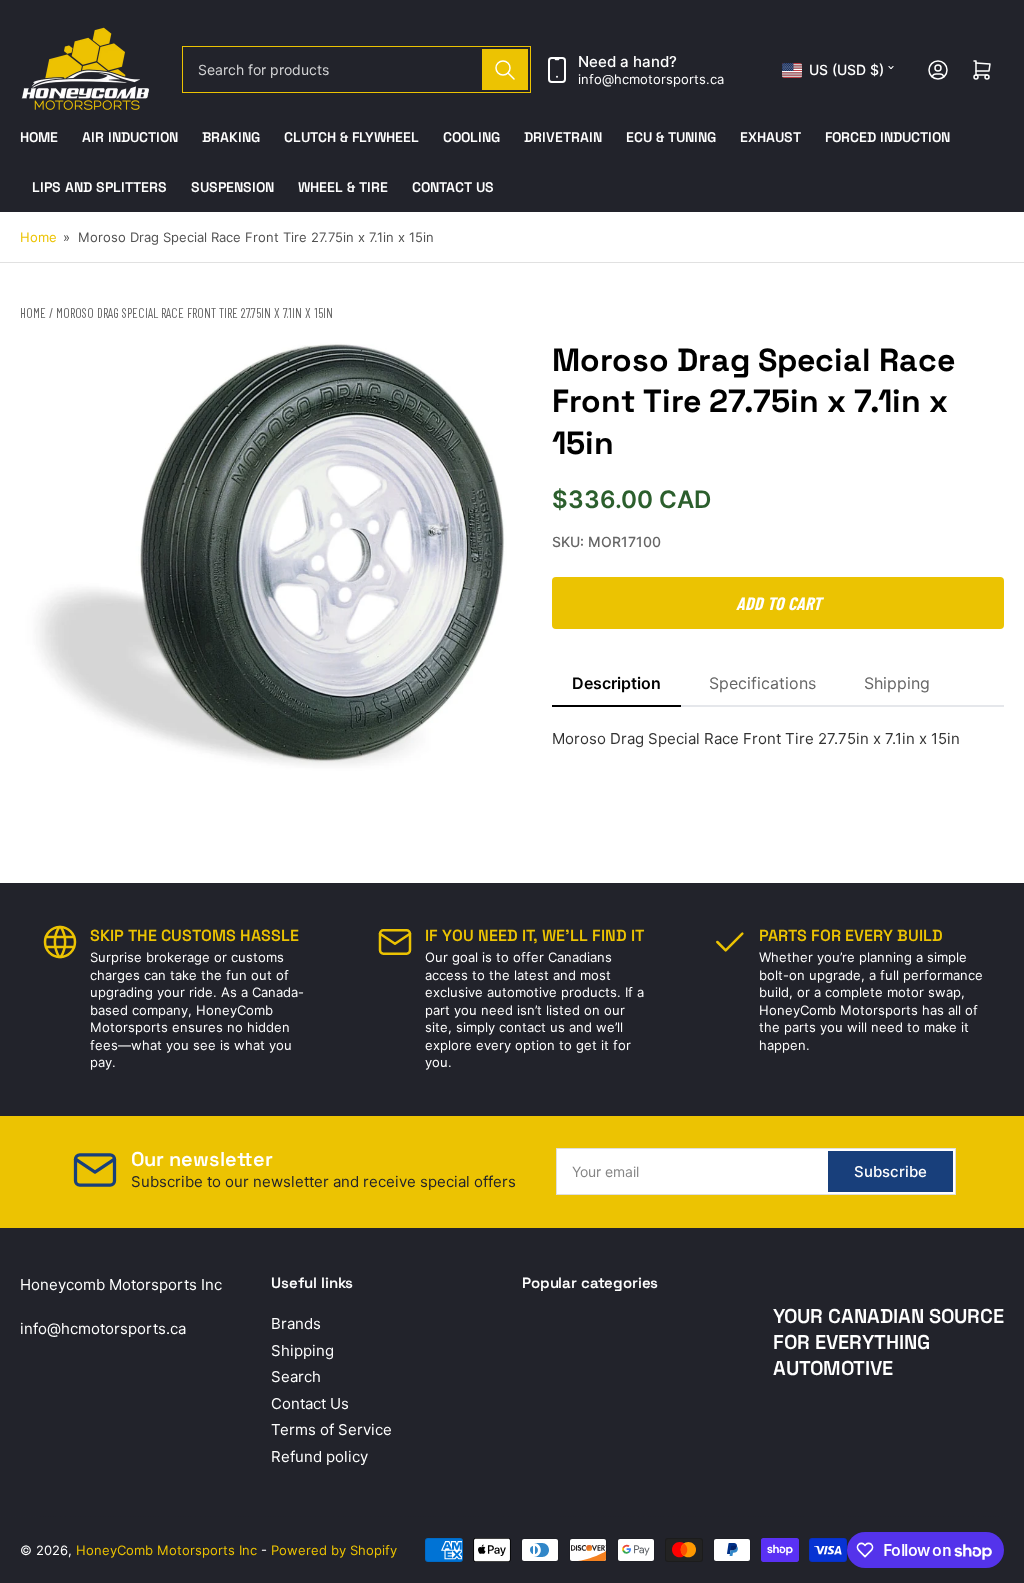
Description (616, 683)
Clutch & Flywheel (351, 137)
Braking (231, 137)
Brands (296, 1323)
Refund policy (319, 1456)
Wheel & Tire (343, 187)
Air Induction (130, 137)
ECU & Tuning (671, 137)
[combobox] (356, 69)
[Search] (505, 69)
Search (296, 1376)
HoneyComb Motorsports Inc (166, 1550)
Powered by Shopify (334, 1550)
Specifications (762, 683)
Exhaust (770, 137)
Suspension (232, 187)
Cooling (471, 137)
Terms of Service (331, 1429)
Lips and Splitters (99, 187)
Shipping (897, 683)
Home (39, 137)
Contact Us (453, 187)
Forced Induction (887, 137)
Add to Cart (778, 603)
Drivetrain (563, 137)
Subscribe (890, 1171)
